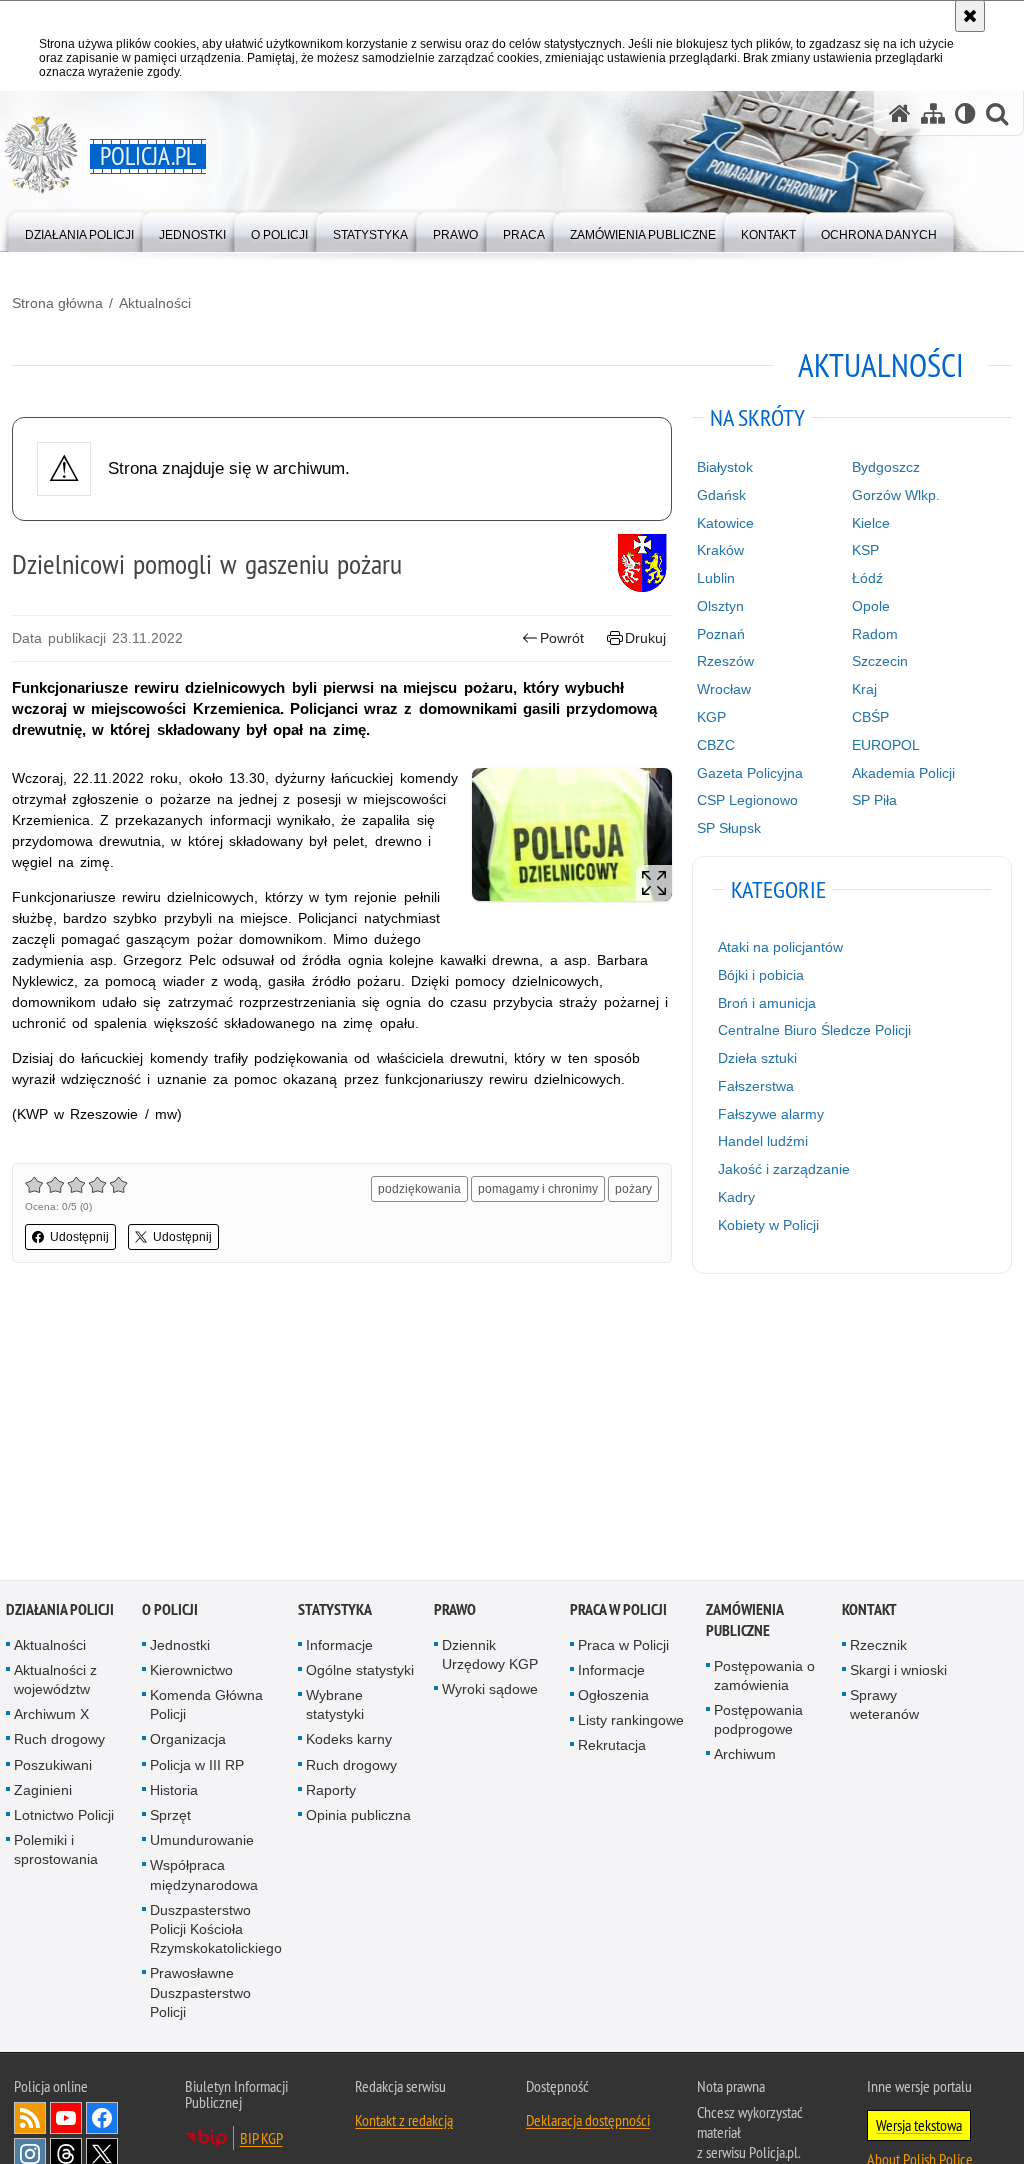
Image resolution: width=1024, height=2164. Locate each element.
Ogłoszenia (613, 1697)
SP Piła (874, 800)
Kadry (736, 1197)
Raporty (331, 1792)
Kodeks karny (349, 1741)
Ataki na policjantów (780, 947)
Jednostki (180, 1646)
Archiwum (745, 1756)
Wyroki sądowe (490, 1691)
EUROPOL (886, 745)
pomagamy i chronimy (538, 1189)
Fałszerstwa (756, 1086)
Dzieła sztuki (757, 1058)
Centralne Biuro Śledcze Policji (814, 1030)
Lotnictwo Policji (64, 1817)
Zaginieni (43, 1792)
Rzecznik (878, 1646)
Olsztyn (720, 606)
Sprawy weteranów (884, 1706)
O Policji (170, 1610)
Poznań (721, 634)
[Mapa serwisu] (933, 113)
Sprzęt (170, 1817)
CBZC (716, 745)
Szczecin (880, 661)
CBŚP (870, 717)
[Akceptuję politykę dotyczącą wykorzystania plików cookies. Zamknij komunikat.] (970, 16)
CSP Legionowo (747, 800)
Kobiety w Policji (768, 1225)
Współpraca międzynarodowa (204, 1876)
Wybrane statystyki (335, 1706)
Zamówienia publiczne (744, 1621)
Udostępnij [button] (79, 1237)
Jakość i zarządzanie (784, 1169)
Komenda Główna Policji (206, 1706)
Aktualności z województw (55, 1681)
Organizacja (188, 1741)
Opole (871, 606)
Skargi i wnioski (898, 1672)
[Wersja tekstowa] (965, 113)
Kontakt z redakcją (404, 2122)
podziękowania (419, 1189)
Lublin (716, 578)
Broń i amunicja (767, 1003)
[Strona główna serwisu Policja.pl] (900, 113)
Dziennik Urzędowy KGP (490, 1655)
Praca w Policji (618, 1610)
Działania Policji (60, 1610)
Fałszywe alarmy (771, 1114)
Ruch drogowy (59, 1741)
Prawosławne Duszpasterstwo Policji (200, 1994)
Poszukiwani (53, 1766)
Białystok (725, 467)
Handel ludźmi (763, 1141)
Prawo (455, 1610)
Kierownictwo (191, 1672)
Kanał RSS (30, 2120)
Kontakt (869, 1610)
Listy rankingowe (631, 1722)
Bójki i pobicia (761, 975)
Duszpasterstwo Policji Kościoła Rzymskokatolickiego (216, 1931)
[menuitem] (79, 230)
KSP (865, 550)
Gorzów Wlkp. (896, 495)
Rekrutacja (612, 1747)
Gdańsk (721, 495)
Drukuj (645, 638)
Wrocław (724, 689)
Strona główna (57, 303)
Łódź (867, 578)
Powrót (562, 638)
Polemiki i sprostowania (56, 1851)
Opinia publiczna (358, 1817)
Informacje (339, 1646)
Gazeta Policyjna (750, 773)
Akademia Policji (903, 773)
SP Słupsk (729, 828)
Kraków (720, 550)
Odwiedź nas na (66, 2120)
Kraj (864, 689)
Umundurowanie (202, 1842)
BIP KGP (261, 2140)
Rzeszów (725, 661)
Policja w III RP (197, 1766)
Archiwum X (51, 1716)
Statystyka (335, 1610)
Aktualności (155, 303)
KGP (711, 717)
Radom (875, 634)
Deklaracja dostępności (588, 2122)
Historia (174, 1792)
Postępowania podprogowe (758, 1721)
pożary (633, 1189)
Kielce (871, 523)
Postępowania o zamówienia (764, 1676)
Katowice (725, 523)
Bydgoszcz (886, 467)
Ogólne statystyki (360, 1672)
